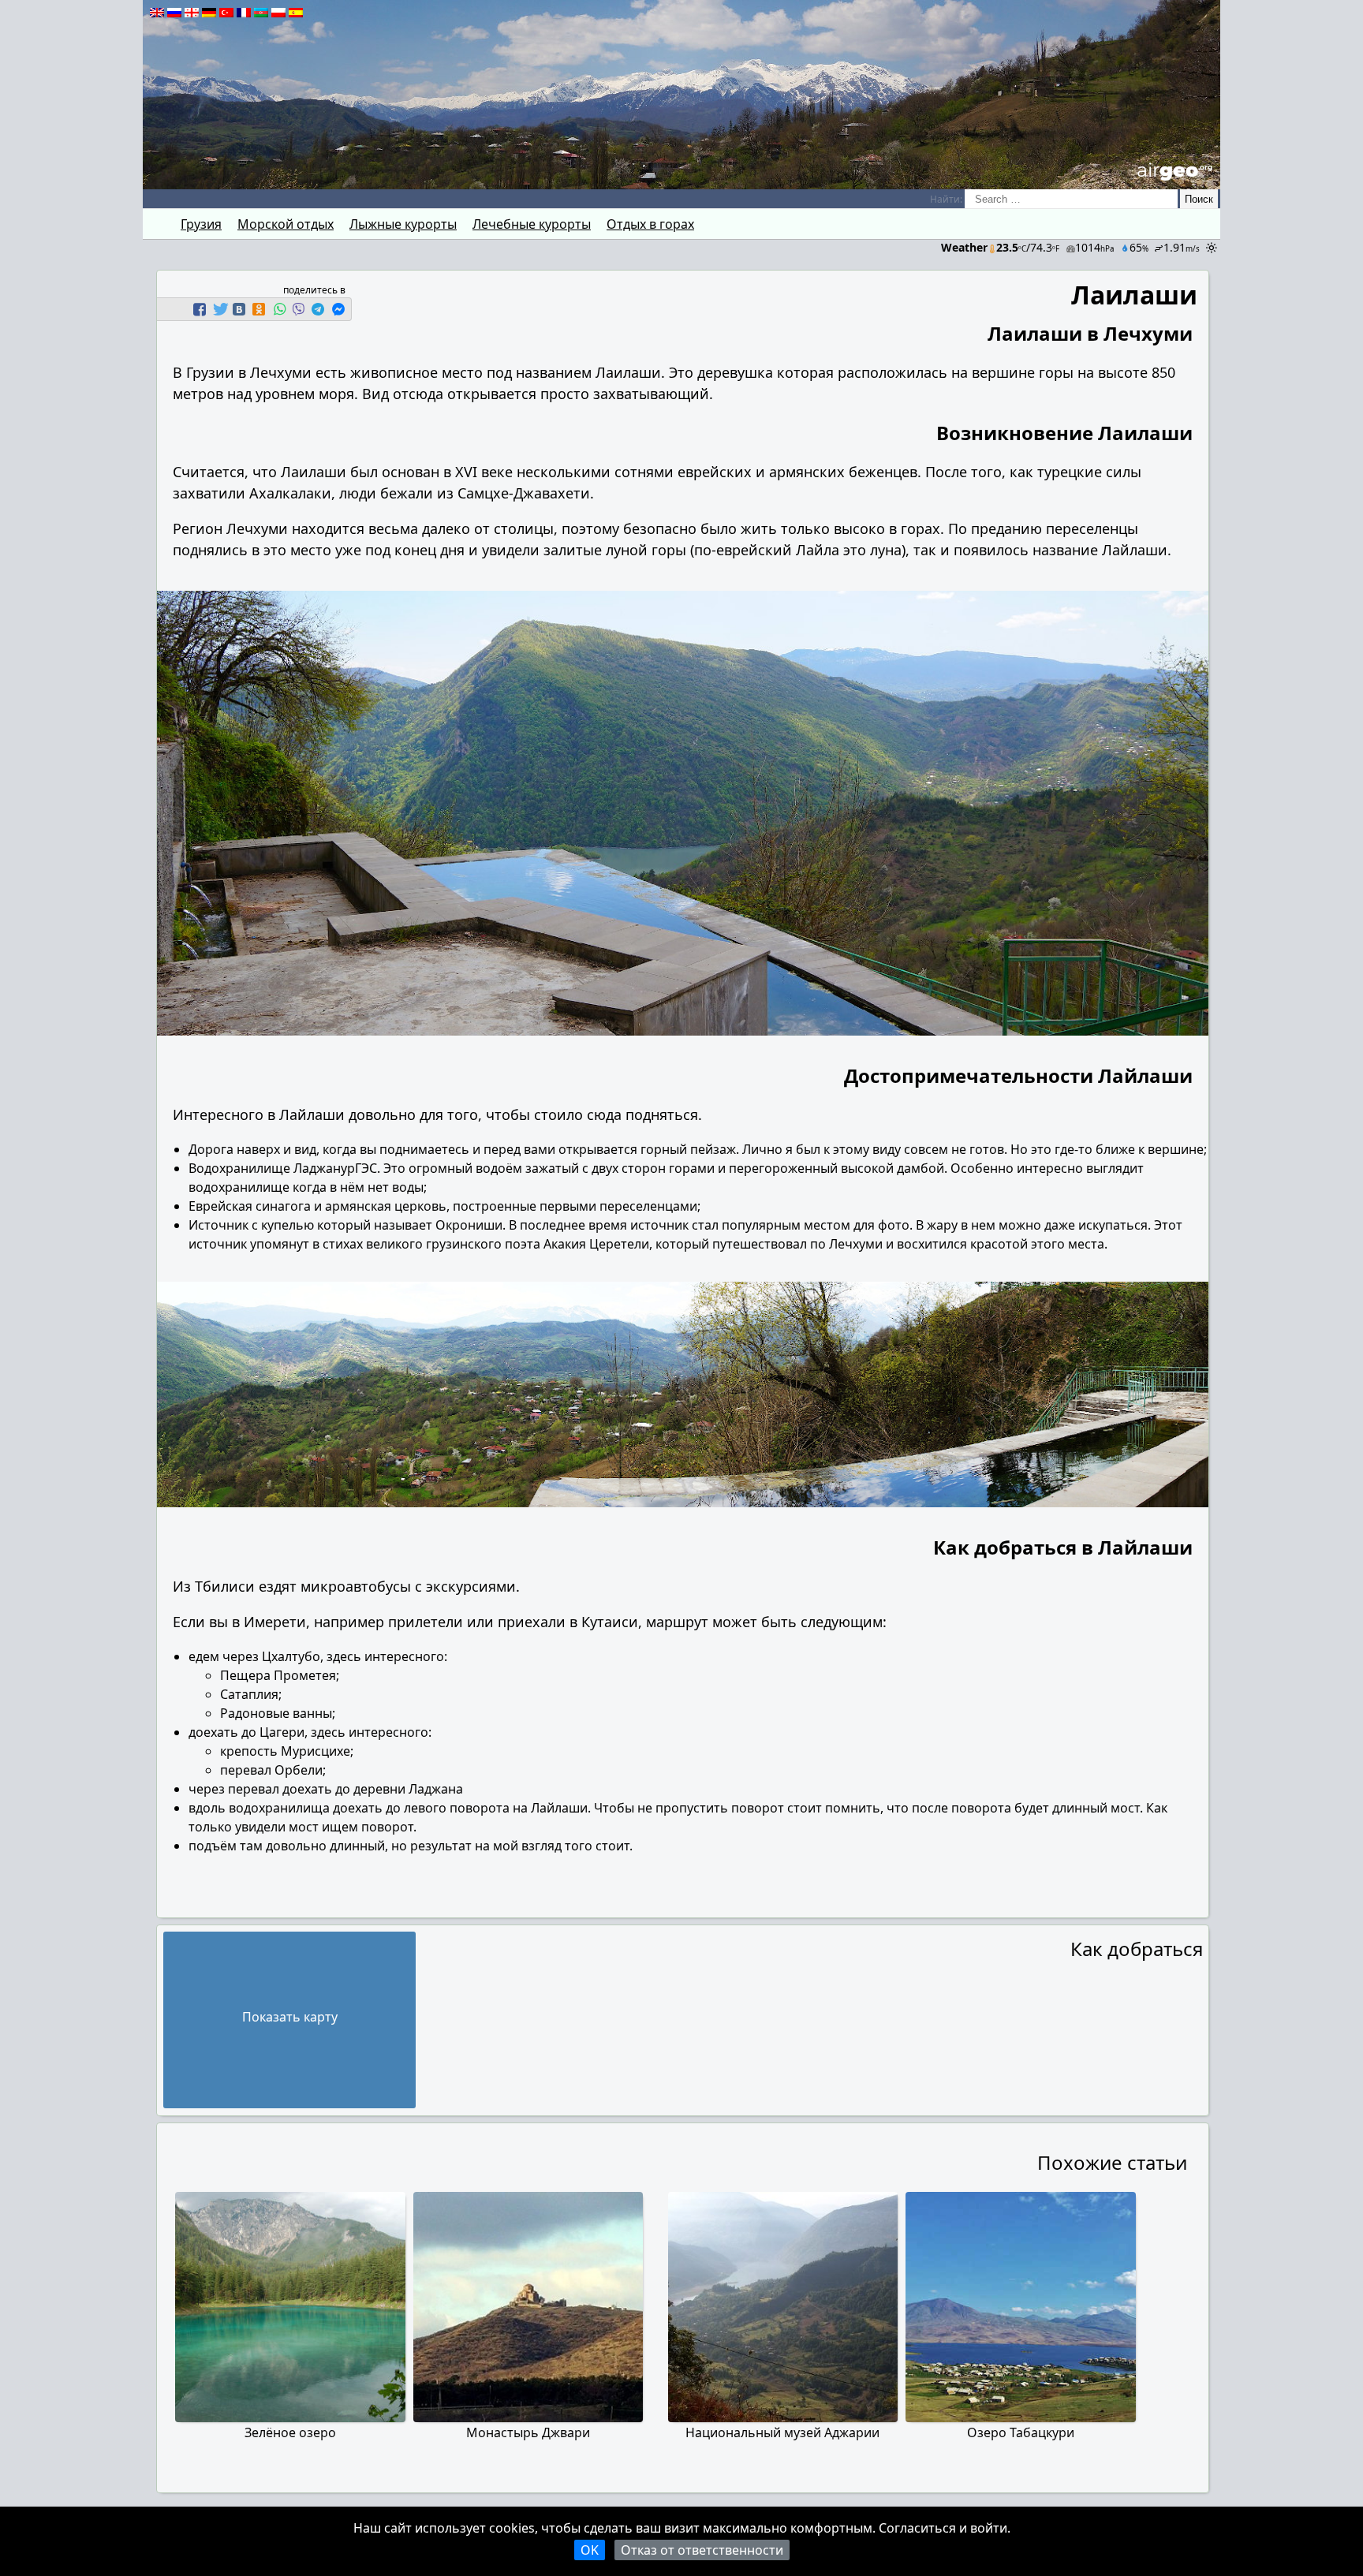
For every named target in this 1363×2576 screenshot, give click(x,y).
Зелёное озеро (290, 2432)
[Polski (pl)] (278, 13)
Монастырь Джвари (528, 2432)
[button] (202, 309)
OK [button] (590, 2550)
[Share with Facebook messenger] (338, 309)
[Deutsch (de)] (209, 13)
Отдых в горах (650, 224)
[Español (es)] (296, 13)
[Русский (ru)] (174, 13)
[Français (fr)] (244, 13)
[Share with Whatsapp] (279, 309)
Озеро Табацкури (1021, 2432)
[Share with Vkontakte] (239, 309)
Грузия (201, 224)
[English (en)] (157, 13)
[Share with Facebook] (200, 309)
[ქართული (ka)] (192, 13)
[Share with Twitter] (219, 309)
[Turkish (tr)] (226, 13)
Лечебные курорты (532, 224)
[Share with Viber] (298, 309)
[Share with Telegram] (318, 309)
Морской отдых (286, 224)
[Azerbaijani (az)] (261, 13)
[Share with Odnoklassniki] (259, 309)
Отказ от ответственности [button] (702, 2550)
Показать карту (290, 2017)
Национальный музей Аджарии (782, 2432)
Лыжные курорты (403, 224)
